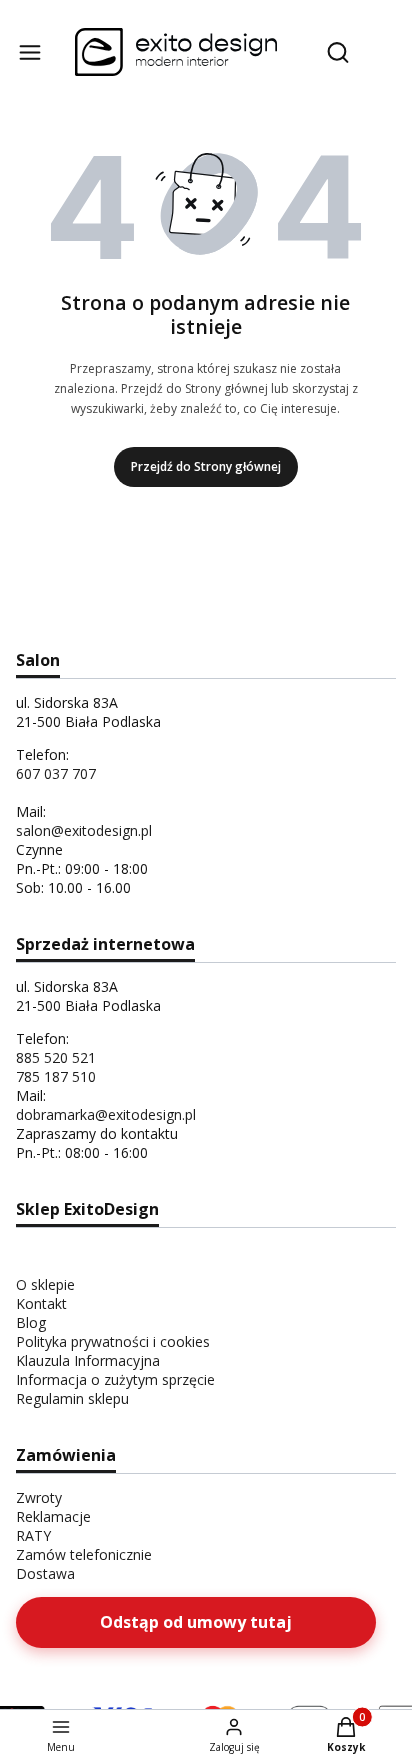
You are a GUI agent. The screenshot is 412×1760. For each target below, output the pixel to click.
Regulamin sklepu (72, 1398)
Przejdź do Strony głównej (206, 466)
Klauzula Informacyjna (88, 1360)
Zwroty (39, 1497)
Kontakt (41, 1303)
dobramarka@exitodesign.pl (106, 1114)
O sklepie (45, 1284)
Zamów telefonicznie (84, 1554)
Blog (31, 1322)
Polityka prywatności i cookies (113, 1341)
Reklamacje (53, 1516)
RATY (33, 1535)
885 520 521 (56, 1057)
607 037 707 (56, 773)
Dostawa (45, 1573)
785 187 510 (56, 1076)
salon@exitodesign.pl (84, 830)
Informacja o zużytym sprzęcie (115, 1379)
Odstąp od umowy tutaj (196, 1622)
